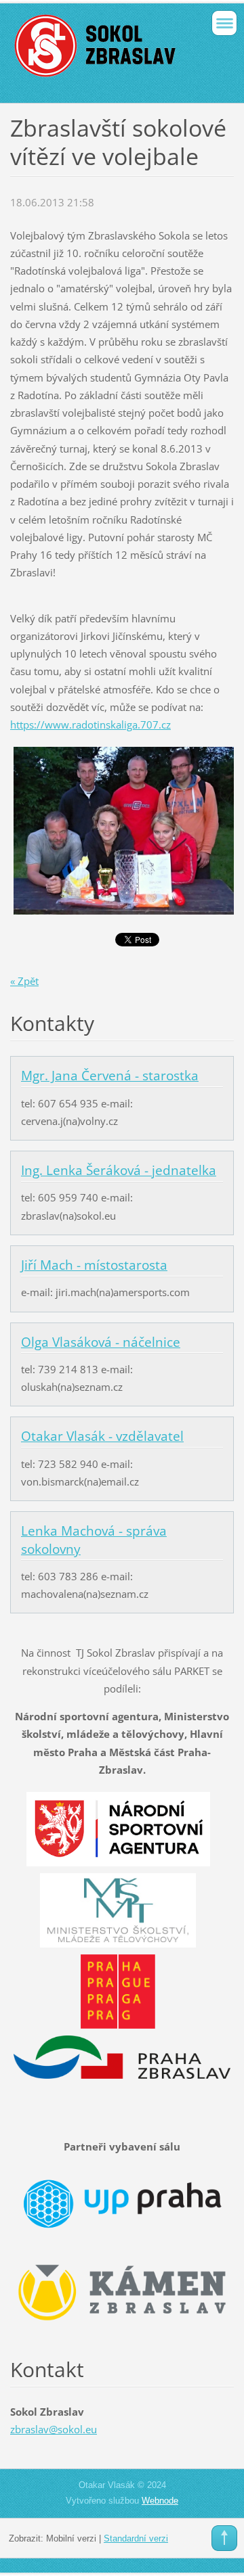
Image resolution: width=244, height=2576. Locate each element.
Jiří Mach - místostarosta (94, 1265)
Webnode (160, 2501)
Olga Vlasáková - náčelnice (101, 1342)
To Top (224, 2538)
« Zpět (24, 981)
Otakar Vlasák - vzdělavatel (102, 1436)
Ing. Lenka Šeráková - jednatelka (119, 1170)
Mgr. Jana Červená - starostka (110, 1076)
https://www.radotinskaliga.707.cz (90, 724)
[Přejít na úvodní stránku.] (100, 51)
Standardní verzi (136, 2538)
